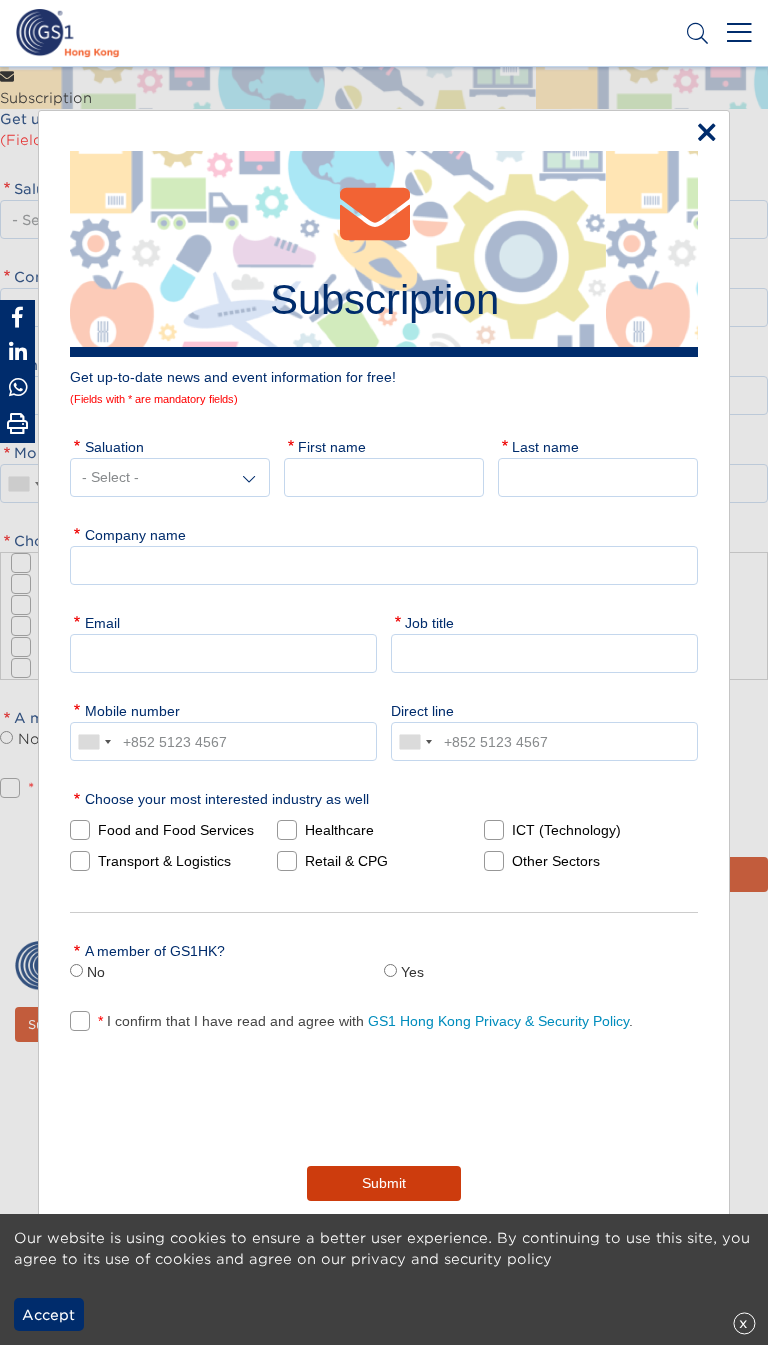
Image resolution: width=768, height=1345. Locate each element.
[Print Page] (17, 424)
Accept (48, 1315)
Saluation (114, 447)
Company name (135, 535)
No (96, 972)
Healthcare (339, 830)
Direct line (422, 711)
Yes (412, 972)
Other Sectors (556, 861)
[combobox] (94, 741)
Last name (545, 447)
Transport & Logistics (164, 861)
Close (702, 128)
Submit (384, 1183)
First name (332, 447)
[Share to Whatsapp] (17, 387)
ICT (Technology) (566, 830)
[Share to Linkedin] (17, 352)
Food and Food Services (176, 830)
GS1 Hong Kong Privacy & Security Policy (498, 1021)
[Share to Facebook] (17, 317)
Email (102, 623)
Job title (429, 623)
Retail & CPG (346, 861)
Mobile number (132, 711)
